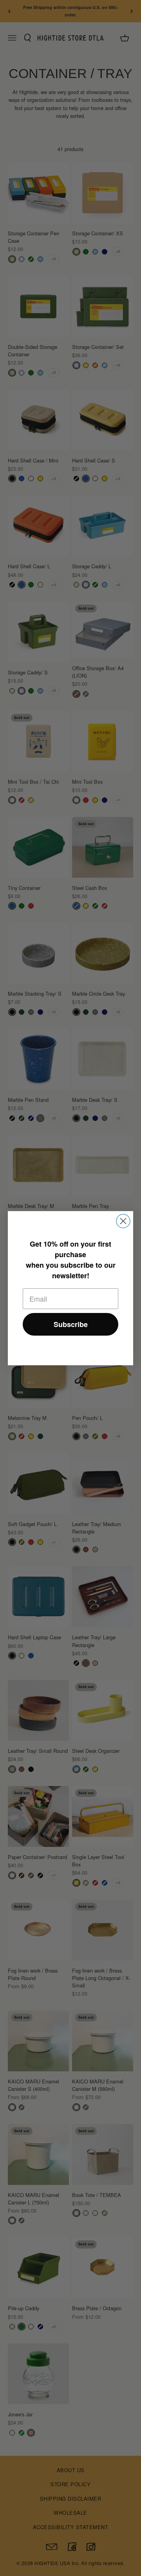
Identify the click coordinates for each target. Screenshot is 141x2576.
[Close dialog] (123, 1221)
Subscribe (71, 1324)
